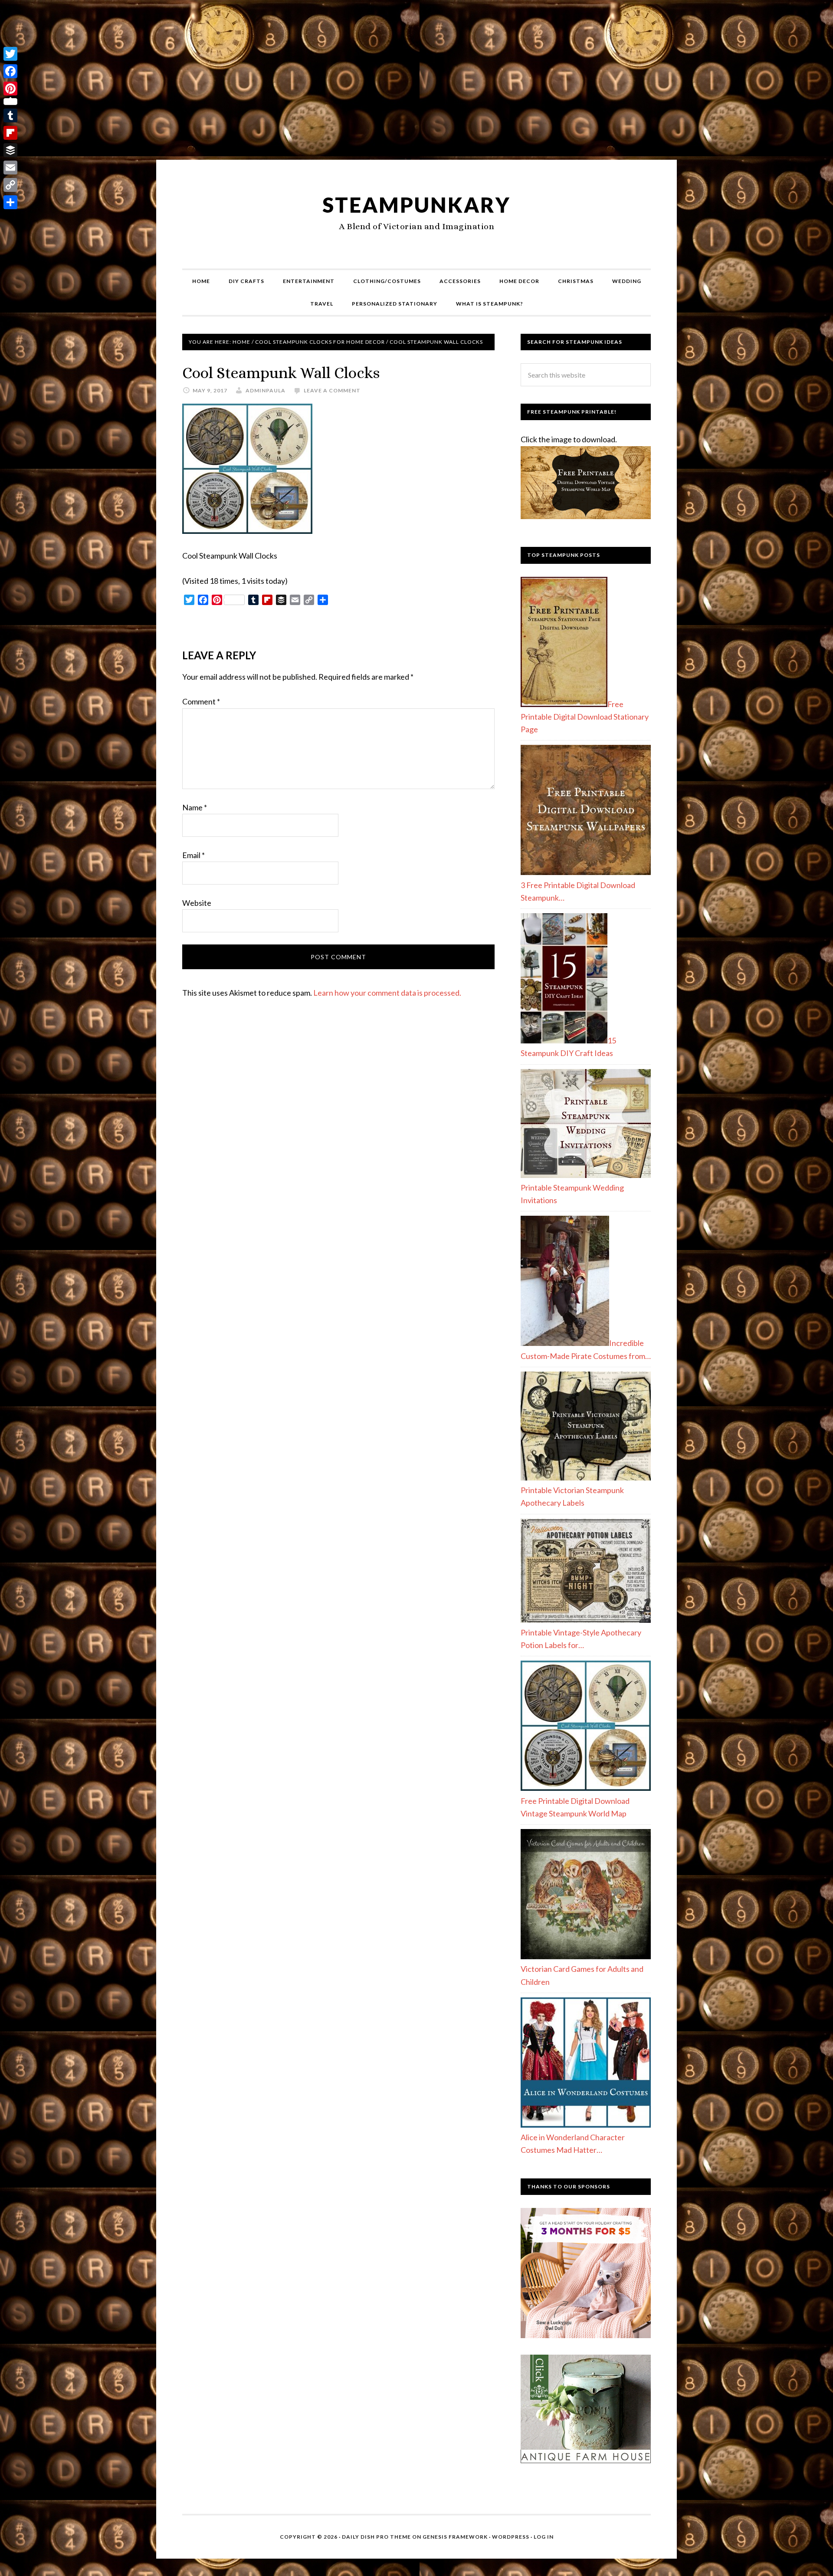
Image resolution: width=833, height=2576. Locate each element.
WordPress (511, 2537)
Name (195, 807)
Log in (544, 2537)
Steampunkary (416, 205)
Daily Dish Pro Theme (376, 2537)
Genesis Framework (455, 2537)
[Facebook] (10, 71)
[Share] (10, 202)
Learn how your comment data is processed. (387, 993)
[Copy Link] (10, 185)
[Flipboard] (10, 133)
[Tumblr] (10, 115)
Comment (201, 701)
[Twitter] (10, 54)
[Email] (10, 168)
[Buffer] (10, 150)
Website (197, 903)
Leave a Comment (332, 390)
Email (193, 855)
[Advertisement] (416, 83)
